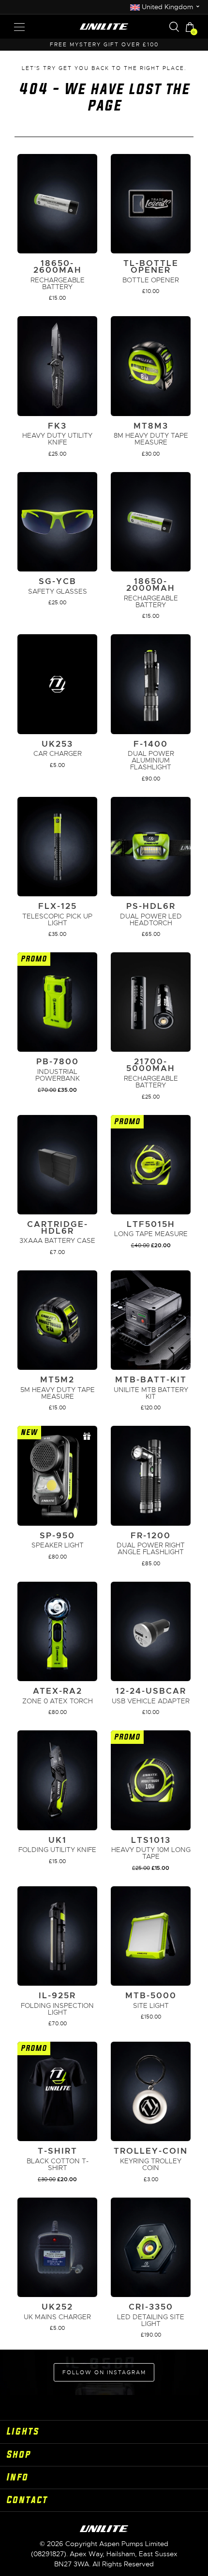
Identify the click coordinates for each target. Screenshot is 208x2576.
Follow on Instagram (104, 2372)
